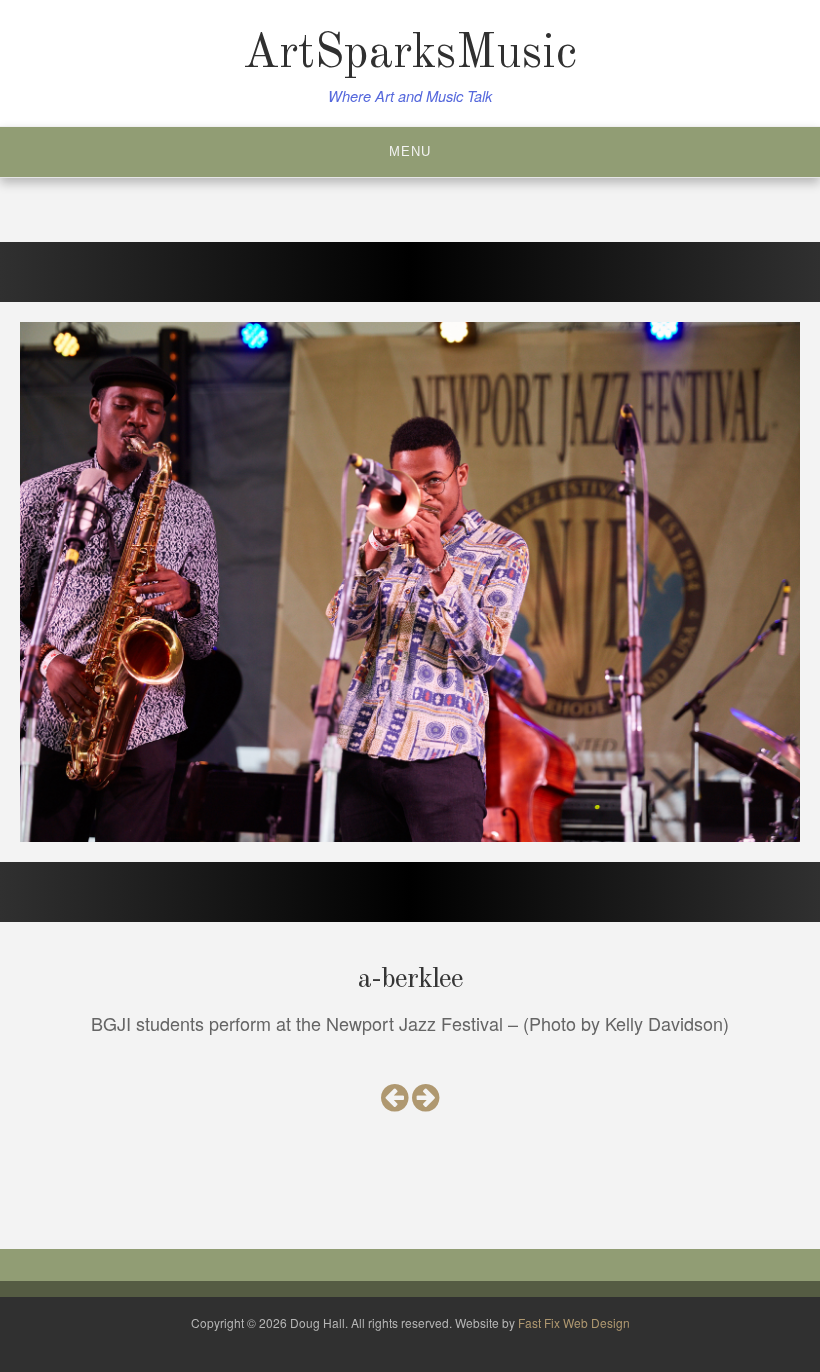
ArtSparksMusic (410, 54)
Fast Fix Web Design (574, 1322)
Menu (410, 151)
